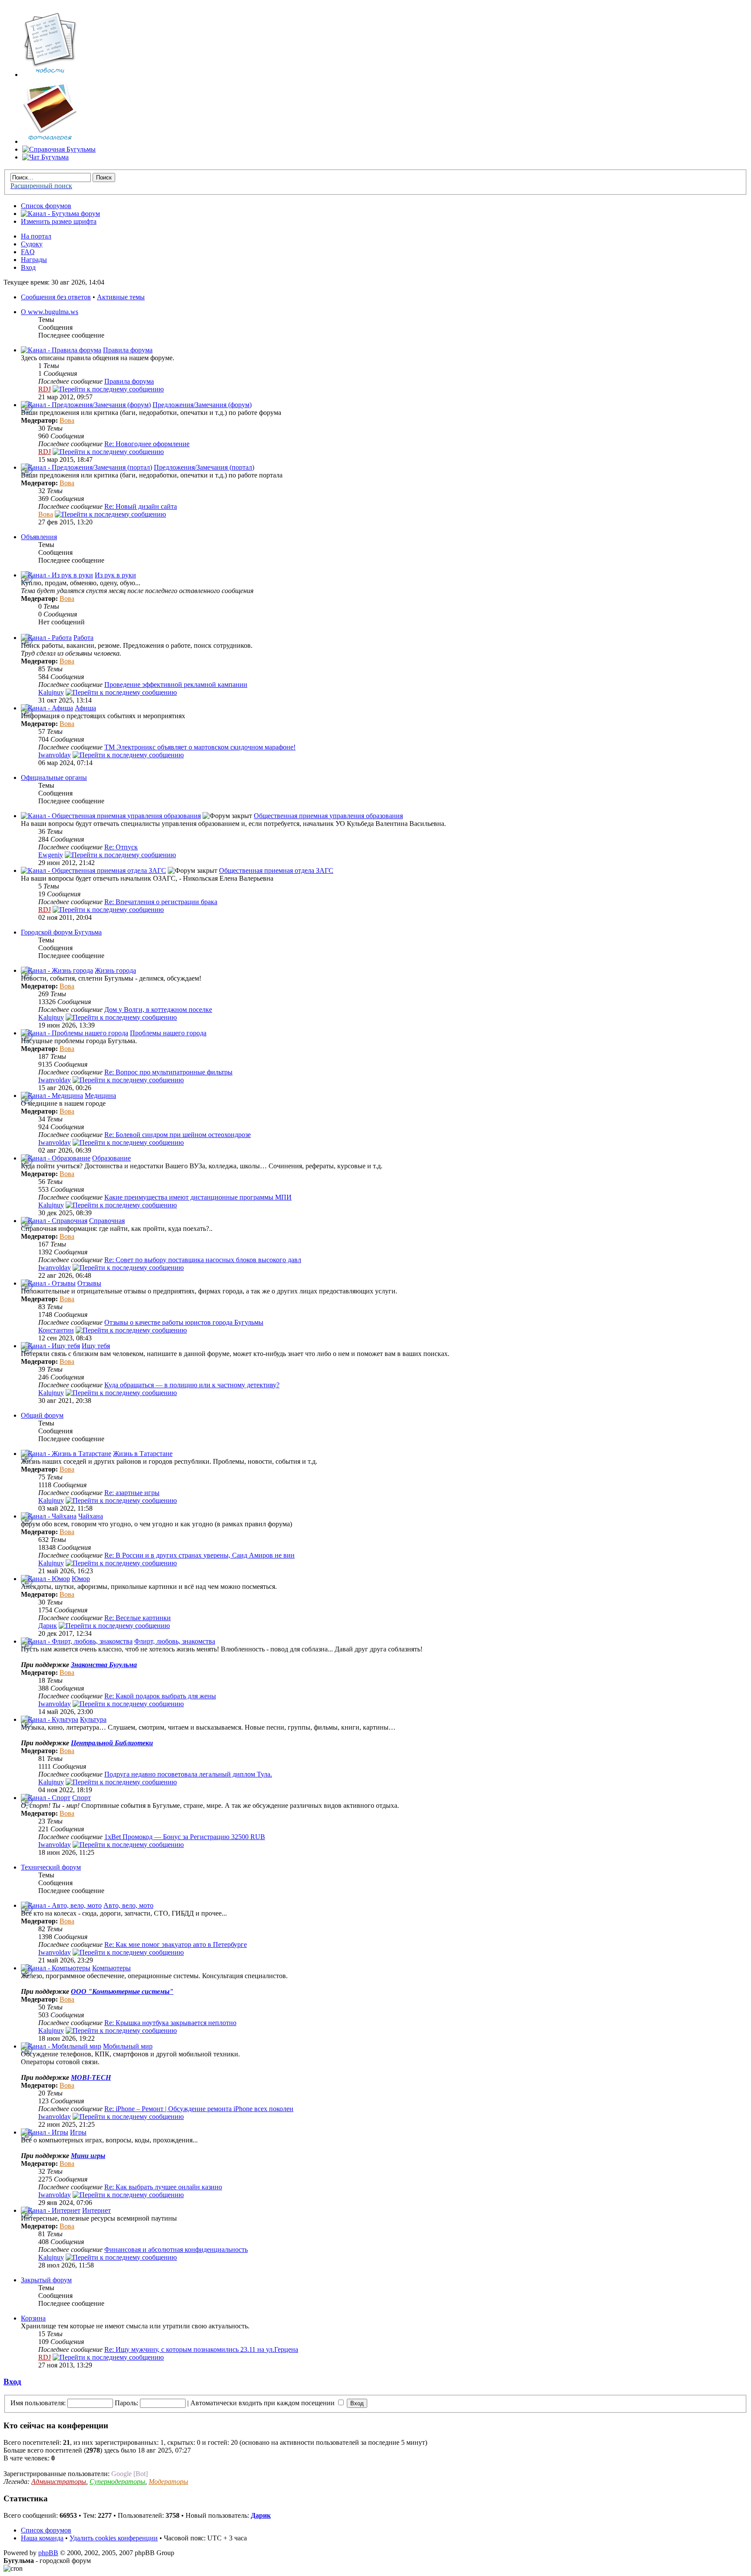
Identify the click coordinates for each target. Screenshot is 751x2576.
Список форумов (46, 206)
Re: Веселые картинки (138, 1618)
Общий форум (42, 1415)
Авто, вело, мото (128, 1905)
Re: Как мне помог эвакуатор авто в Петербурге (176, 1944)
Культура (93, 1719)
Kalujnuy (51, 692)
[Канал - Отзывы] (48, 1283)
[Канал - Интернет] (51, 2210)
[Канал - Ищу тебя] (50, 1346)
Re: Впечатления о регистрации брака (161, 902)
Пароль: (126, 2403)
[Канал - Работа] (46, 638)
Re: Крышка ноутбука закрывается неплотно (170, 2023)
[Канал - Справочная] (54, 1221)
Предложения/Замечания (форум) (202, 405)
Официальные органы (54, 777)
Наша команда (42, 2538)
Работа (83, 638)
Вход (28, 267)
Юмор (81, 1579)
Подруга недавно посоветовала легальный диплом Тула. (188, 1774)
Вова (67, 420)
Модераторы (168, 2482)
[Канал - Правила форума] (61, 350)
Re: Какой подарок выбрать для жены (160, 1696)
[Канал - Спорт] (46, 1798)
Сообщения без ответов (56, 297)
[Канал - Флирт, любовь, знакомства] (77, 1641)
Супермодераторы (117, 2482)
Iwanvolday (55, 755)
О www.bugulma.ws (50, 312)
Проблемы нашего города (168, 1033)
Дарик (48, 1626)
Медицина (100, 1096)
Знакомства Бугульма (104, 1665)
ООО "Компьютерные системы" (122, 1991)
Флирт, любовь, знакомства (175, 1641)
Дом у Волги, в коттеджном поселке (158, 1010)
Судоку (32, 244)
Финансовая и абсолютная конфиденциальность (176, 2249)
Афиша (85, 708)
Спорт (81, 1798)
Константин (56, 1330)
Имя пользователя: (38, 2403)
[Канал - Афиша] (47, 708)
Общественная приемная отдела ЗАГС (276, 870)
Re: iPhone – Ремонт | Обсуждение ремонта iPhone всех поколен (199, 2109)
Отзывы (89, 1283)
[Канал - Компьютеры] (56, 1968)
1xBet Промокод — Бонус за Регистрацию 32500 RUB (185, 1837)
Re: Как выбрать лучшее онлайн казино (163, 2187)
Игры (78, 2132)
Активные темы (121, 297)
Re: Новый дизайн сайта (141, 506)
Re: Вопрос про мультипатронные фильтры (168, 1072)
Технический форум (51, 1867)
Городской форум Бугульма (61, 932)
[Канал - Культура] (50, 1719)
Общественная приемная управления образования (328, 816)
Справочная (107, 1221)
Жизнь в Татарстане (143, 1454)
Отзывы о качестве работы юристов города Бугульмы (184, 1322)
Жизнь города (115, 970)
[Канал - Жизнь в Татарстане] (66, 1454)
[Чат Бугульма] (45, 157)
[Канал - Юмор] (45, 1579)
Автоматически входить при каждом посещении (263, 2403)
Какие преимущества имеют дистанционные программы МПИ (198, 1197)
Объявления (39, 537)
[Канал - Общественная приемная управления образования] (111, 816)
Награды (34, 260)
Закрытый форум (46, 2280)
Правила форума (128, 350)
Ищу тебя (96, 1346)
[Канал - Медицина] (52, 1096)
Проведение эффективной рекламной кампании (176, 685)
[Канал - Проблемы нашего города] (75, 1033)
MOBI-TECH (91, 2077)
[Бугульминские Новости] (50, 75)
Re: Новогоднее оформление (147, 444)
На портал (36, 236)
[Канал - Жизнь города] (57, 970)
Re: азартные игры (132, 1493)
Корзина (33, 2318)
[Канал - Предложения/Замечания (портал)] (86, 467)
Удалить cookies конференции (114, 2538)
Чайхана (91, 1516)
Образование (111, 1158)
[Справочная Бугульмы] (59, 149)
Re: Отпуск (121, 847)
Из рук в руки (115, 575)
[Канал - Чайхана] (49, 1516)
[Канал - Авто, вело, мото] (61, 1905)
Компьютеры (111, 1968)
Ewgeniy (51, 855)
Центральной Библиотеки (112, 1743)
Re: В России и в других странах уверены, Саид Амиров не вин (199, 1555)
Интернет (96, 2210)
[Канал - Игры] (45, 2132)
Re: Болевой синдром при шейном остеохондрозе (178, 1135)
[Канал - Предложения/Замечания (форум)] (86, 405)
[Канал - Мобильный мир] (61, 2046)
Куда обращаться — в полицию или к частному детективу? (192, 1385)
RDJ (45, 389)
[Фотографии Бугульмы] (50, 141)
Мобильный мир (128, 2046)
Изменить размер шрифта (59, 221)
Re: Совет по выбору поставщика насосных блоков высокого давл (203, 1260)
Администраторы (59, 2482)
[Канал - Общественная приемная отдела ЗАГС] (93, 870)
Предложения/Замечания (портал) (204, 467)
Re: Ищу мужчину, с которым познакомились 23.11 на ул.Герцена (201, 2349)
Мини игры (88, 2156)
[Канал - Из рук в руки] (57, 575)
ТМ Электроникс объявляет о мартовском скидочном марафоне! (200, 747)
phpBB (48, 2553)
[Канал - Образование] (56, 1158)
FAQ (28, 252)
